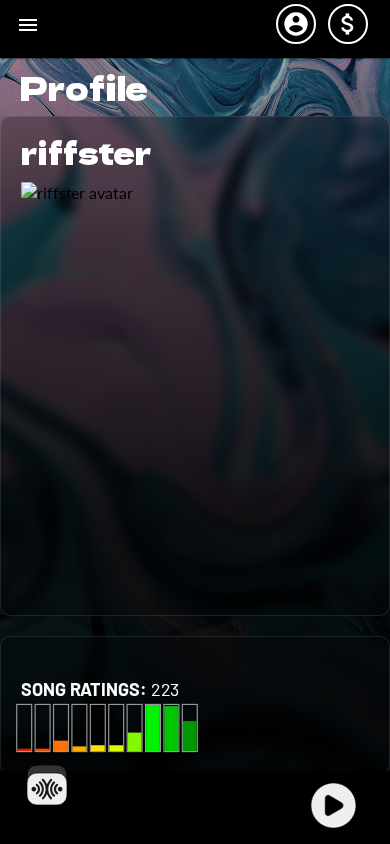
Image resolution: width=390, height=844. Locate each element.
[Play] (333, 805)
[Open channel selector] (47, 785)
